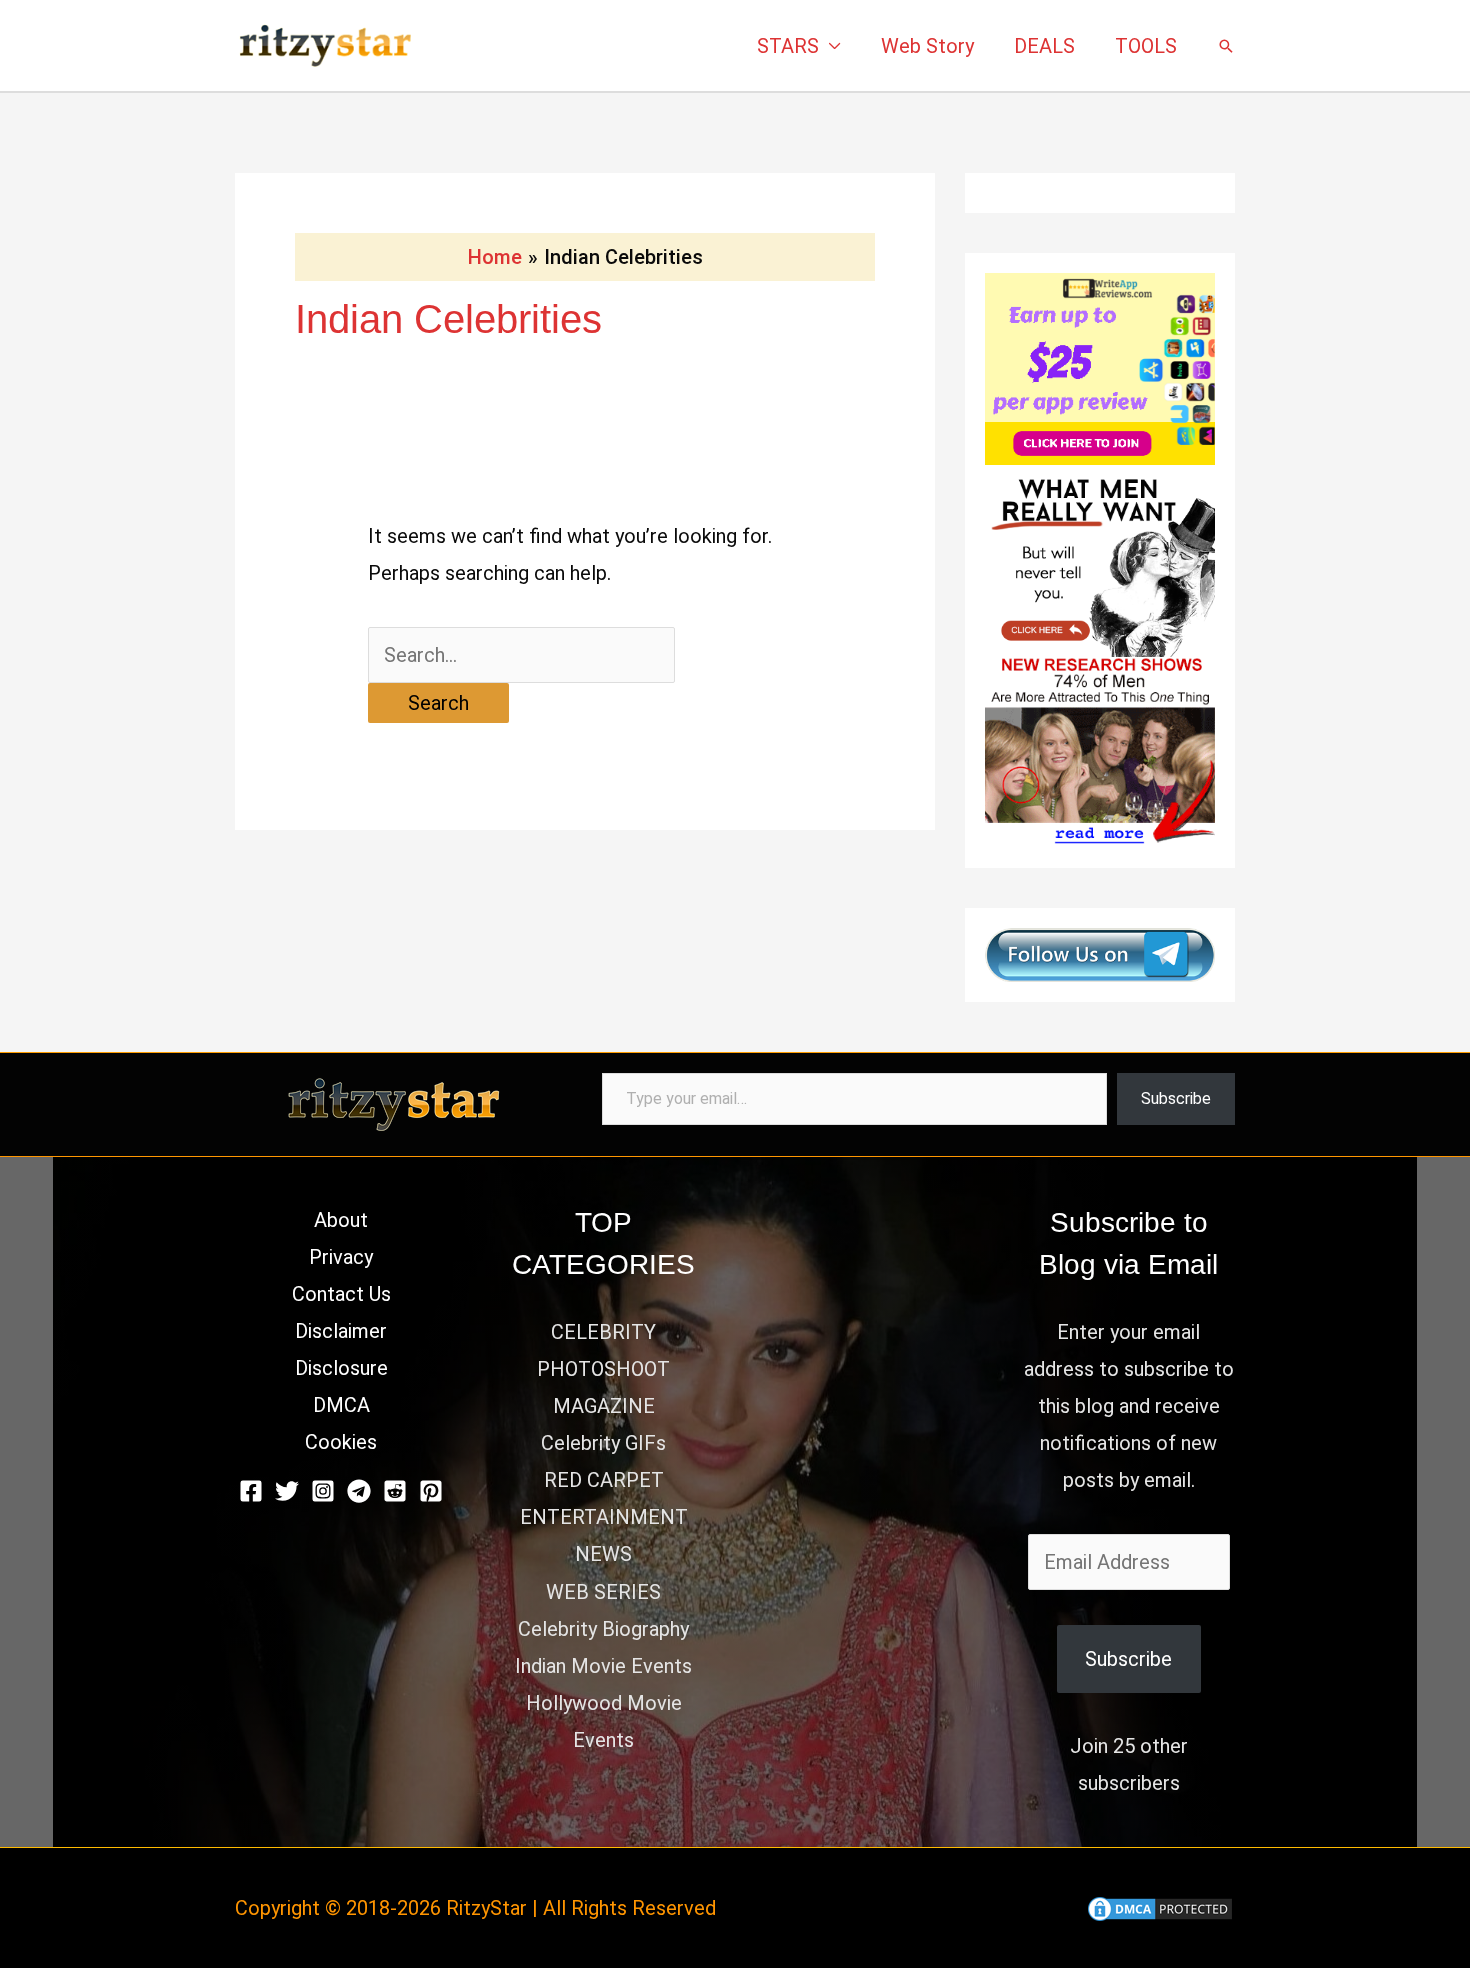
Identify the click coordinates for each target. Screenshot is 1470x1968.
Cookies (341, 1442)
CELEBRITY (603, 1332)
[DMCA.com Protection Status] (1160, 1908)
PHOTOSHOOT (603, 1369)
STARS (788, 46)
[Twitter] (287, 1491)
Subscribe (1176, 1098)
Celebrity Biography (603, 1629)
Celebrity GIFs (603, 1443)
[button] (1226, 46)
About (341, 1220)
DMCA (341, 1405)
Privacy (341, 1257)
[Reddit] (395, 1491)
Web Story (927, 46)
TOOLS (1146, 46)
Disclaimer (341, 1331)
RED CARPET (604, 1480)
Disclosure (341, 1368)
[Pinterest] (431, 1491)
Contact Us (341, 1294)
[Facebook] (251, 1491)
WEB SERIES (603, 1592)
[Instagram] (323, 1491)
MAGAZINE (604, 1406)
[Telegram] (359, 1491)
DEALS (1044, 46)
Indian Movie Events (603, 1666)
